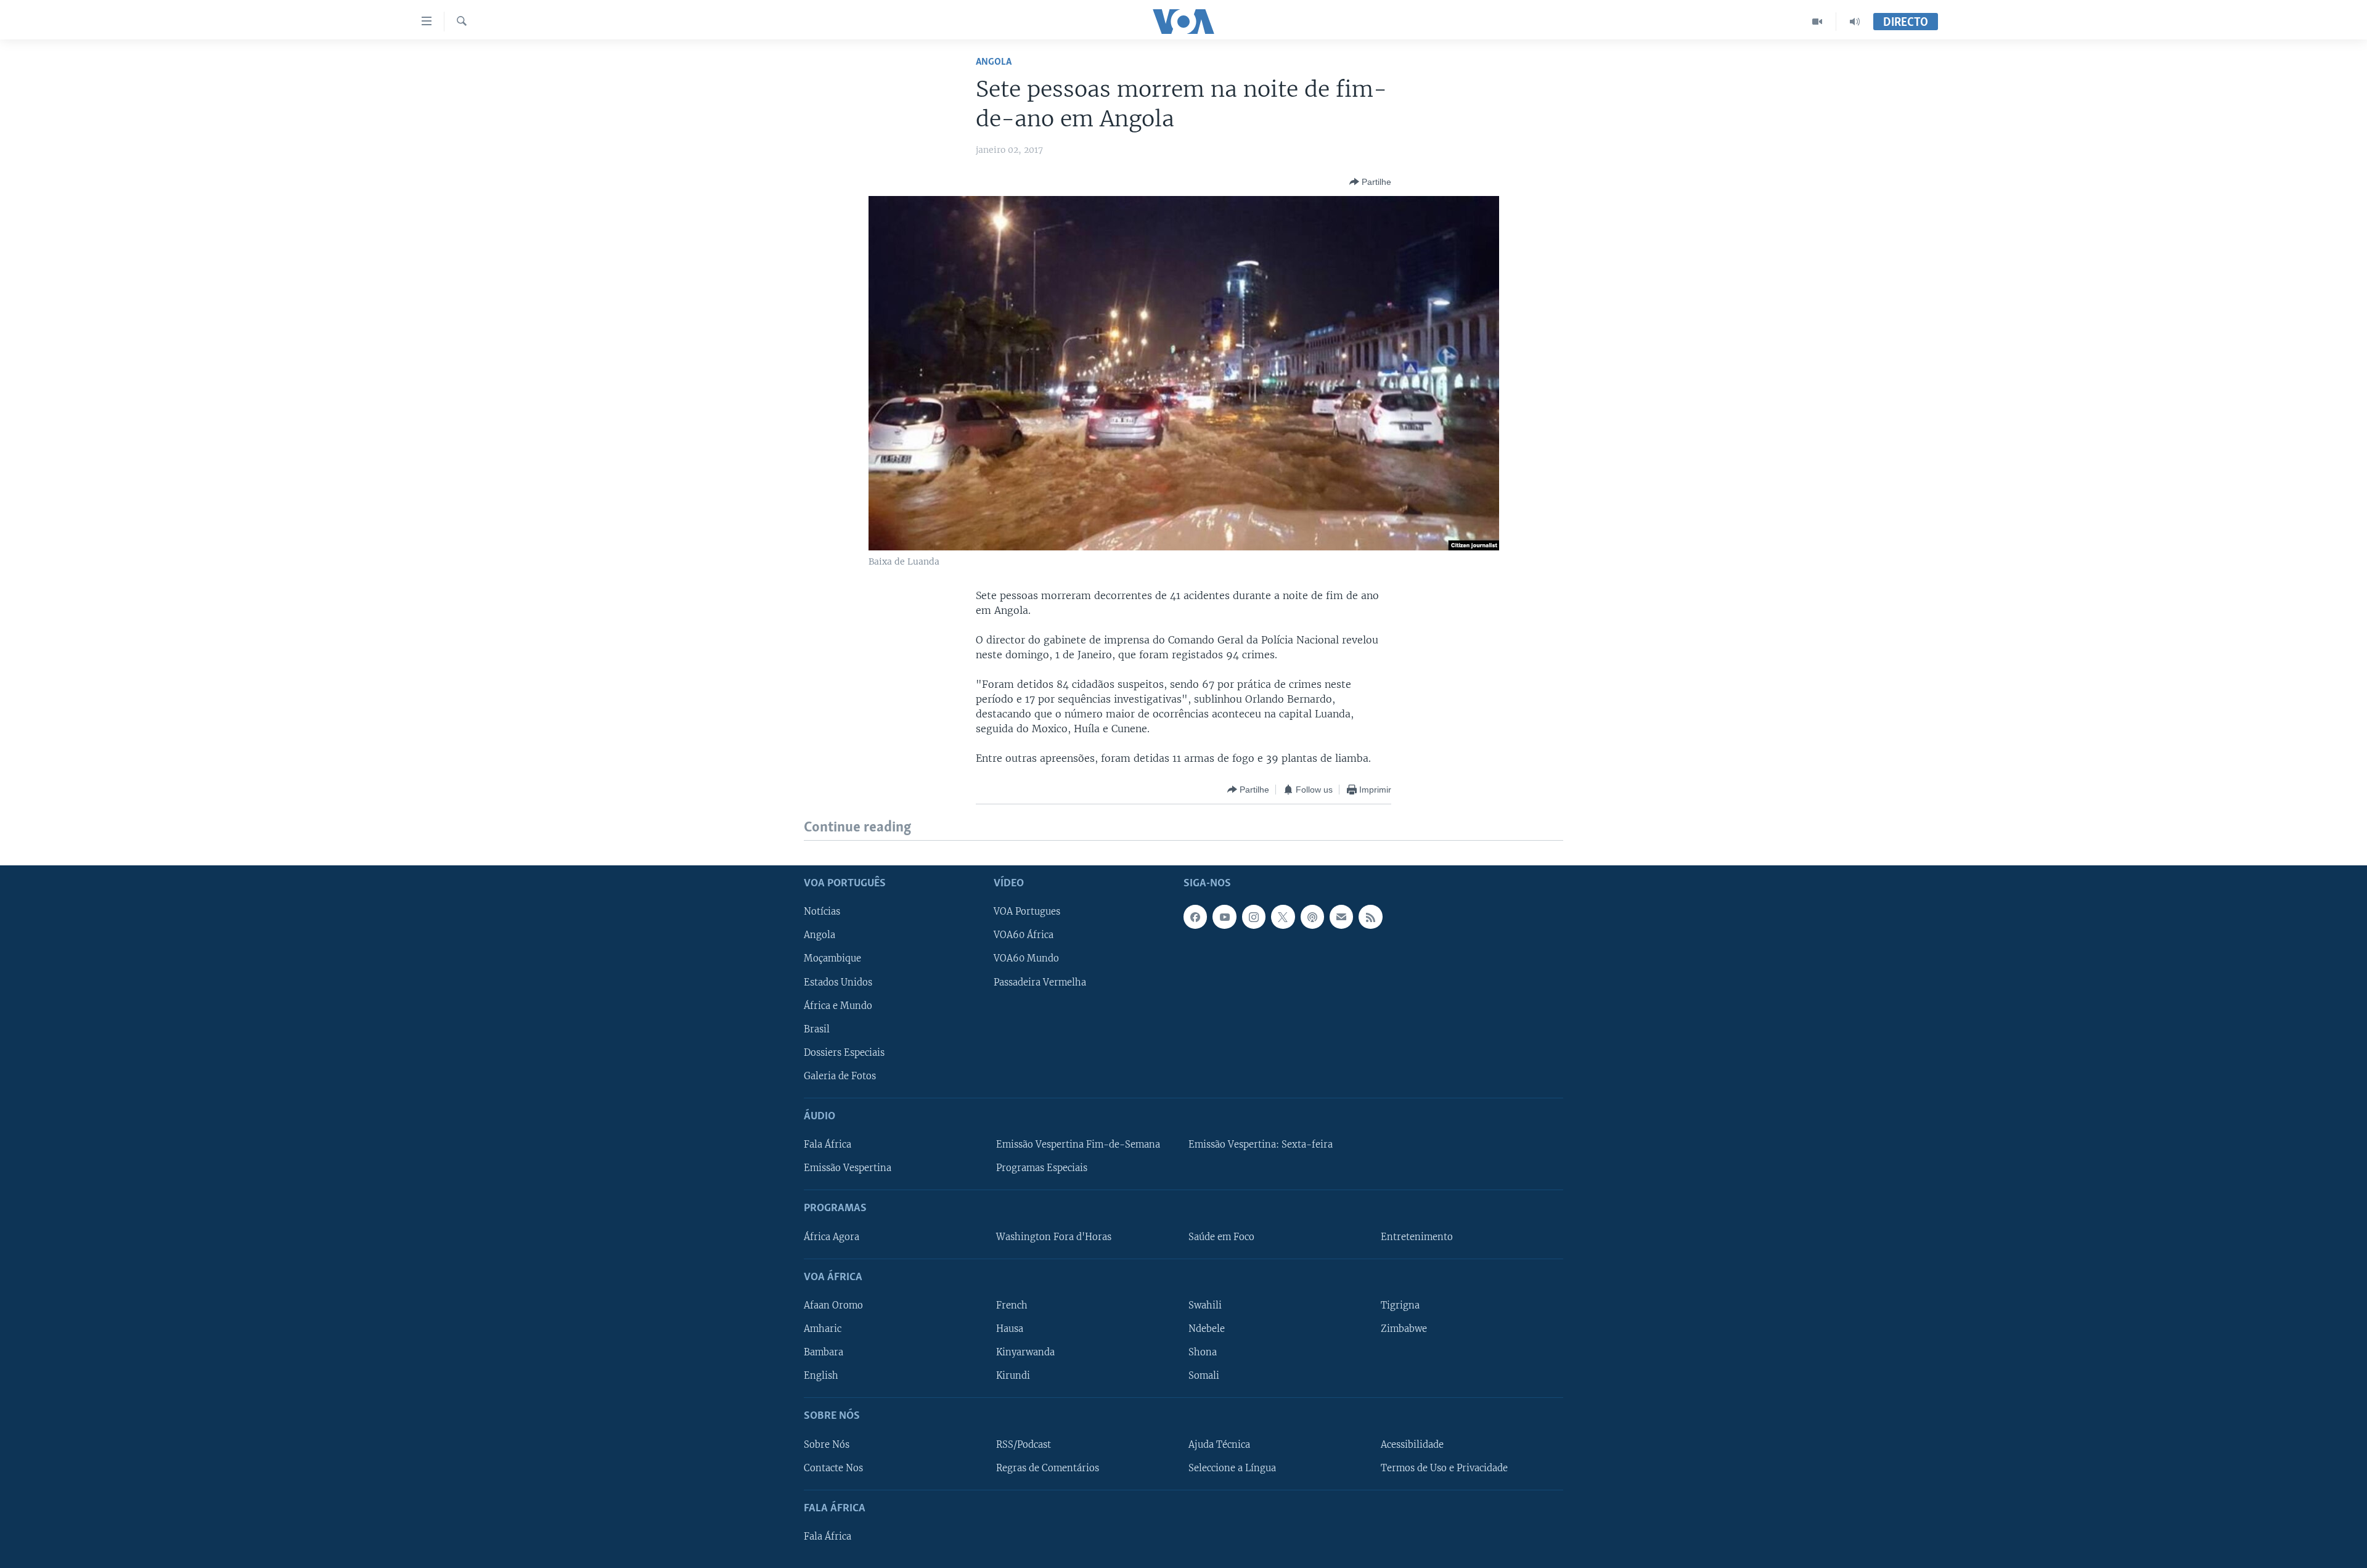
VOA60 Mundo (1026, 958)
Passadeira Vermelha (1040, 982)
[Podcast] (1312, 917)
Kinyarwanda (1025, 1352)
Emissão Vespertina (848, 1168)
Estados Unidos (838, 982)
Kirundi (1013, 1376)
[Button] (1370, 182)
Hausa (1010, 1329)
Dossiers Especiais (844, 1052)
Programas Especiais (1042, 1168)
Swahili (1205, 1305)
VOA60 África (1024, 935)
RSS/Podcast (1024, 1444)
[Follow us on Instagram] (1254, 917)
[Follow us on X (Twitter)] (1283, 917)
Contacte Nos (833, 1468)
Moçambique (832, 958)
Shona (1203, 1352)
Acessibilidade (1412, 1444)
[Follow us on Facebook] (1195, 917)
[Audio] (1855, 22)
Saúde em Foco (1221, 1236)
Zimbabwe (1404, 1329)
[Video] (1817, 22)
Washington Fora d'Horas (1054, 1236)
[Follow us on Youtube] (1224, 917)
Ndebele (1207, 1329)
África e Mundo (838, 1005)
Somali (1204, 1376)
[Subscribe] (1341, 917)
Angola (994, 62)
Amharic (823, 1329)
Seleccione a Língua (1232, 1468)
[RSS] (1370, 917)
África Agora (832, 1236)
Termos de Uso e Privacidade (1444, 1468)
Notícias (822, 912)
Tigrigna (1400, 1305)
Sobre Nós (827, 1444)
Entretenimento (1417, 1236)
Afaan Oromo (833, 1305)
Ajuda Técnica (1219, 1444)
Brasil (817, 1029)
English (821, 1376)
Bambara (824, 1352)
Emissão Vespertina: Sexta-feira (1261, 1145)
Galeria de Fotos (840, 1076)
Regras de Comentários (1048, 1468)
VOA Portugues (1027, 912)
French (1012, 1305)
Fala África (828, 1145)
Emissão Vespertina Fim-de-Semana (1078, 1145)
